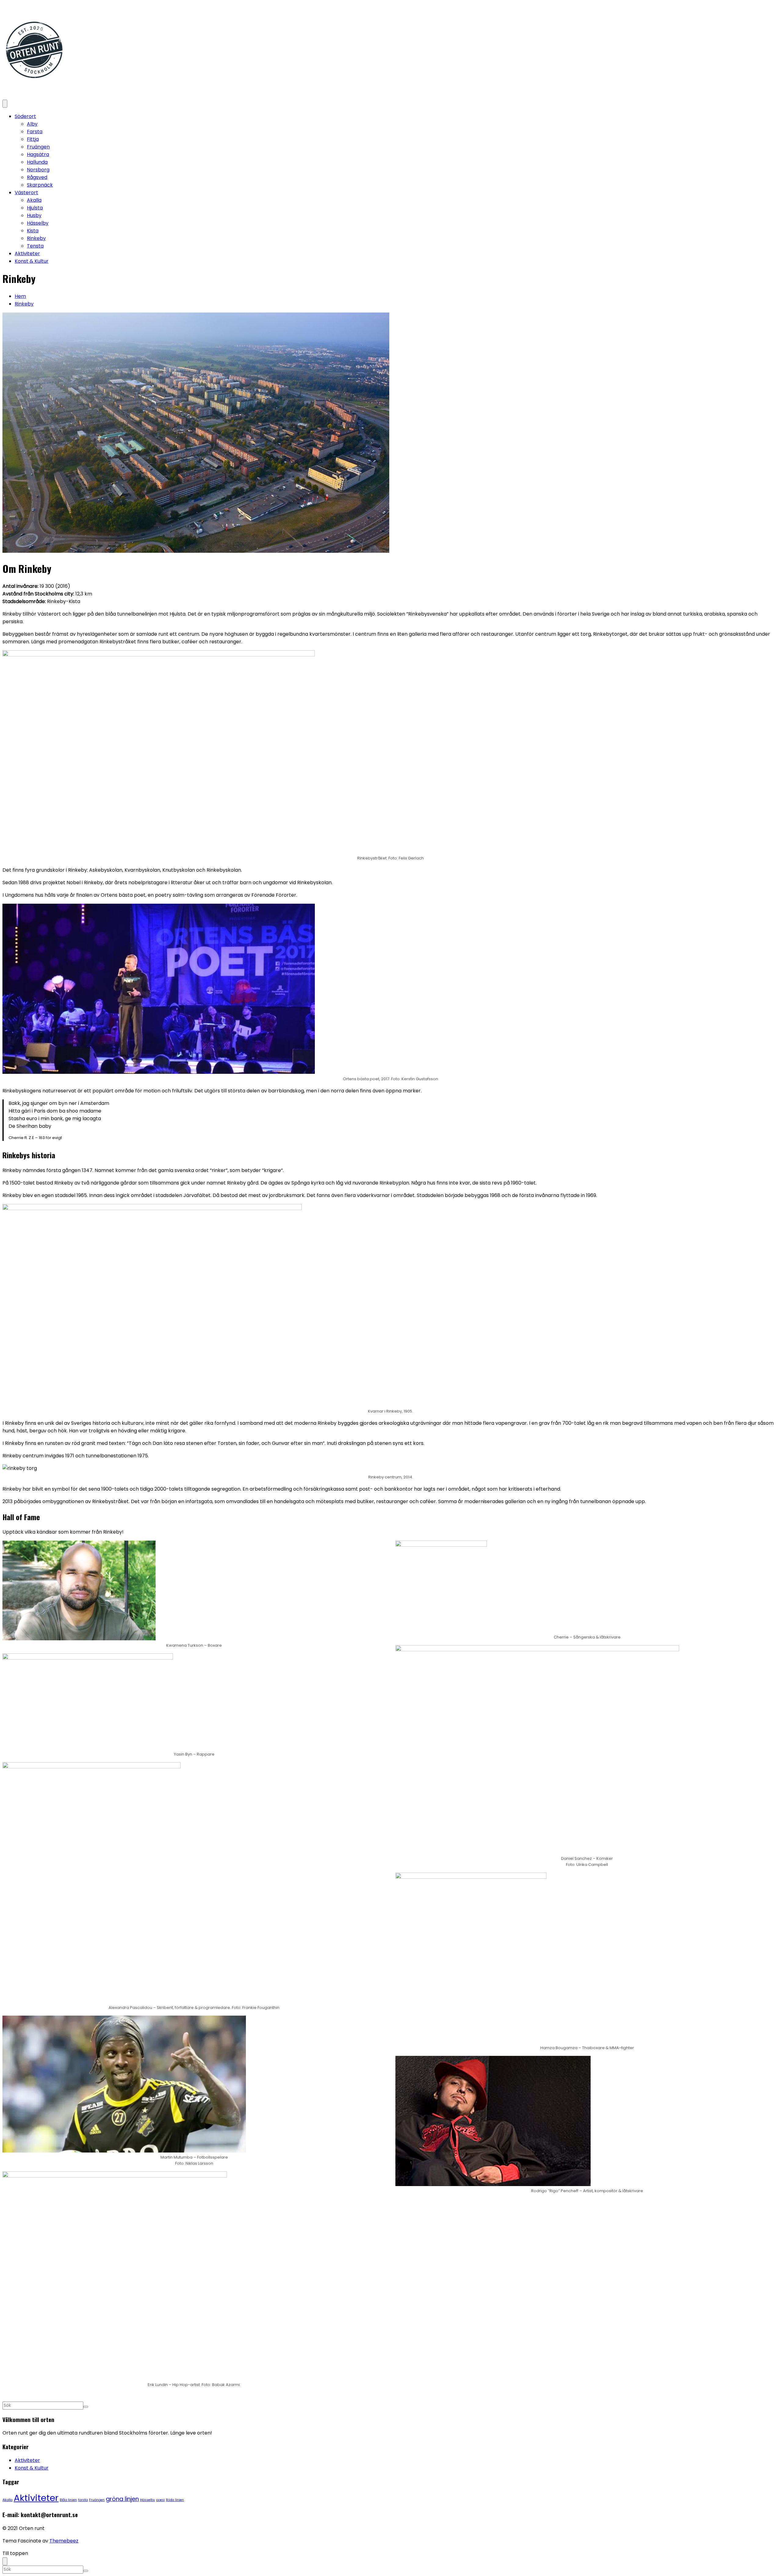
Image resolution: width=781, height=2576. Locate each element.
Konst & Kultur (32, 261)
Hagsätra (38, 154)
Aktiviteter (27, 254)
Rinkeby (36, 238)
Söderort (25, 116)
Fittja (33, 139)
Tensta (35, 246)
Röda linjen (175, 2500)
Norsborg (38, 170)
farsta (83, 2500)
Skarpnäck (40, 185)
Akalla (34, 200)
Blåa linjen (68, 2500)
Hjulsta (35, 208)
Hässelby (38, 223)
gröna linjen (122, 2499)
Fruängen (38, 147)
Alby (32, 124)
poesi (160, 2500)
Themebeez (64, 2541)
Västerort (26, 193)
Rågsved (37, 177)
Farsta (35, 132)
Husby (34, 215)
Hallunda (37, 162)
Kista (33, 231)
